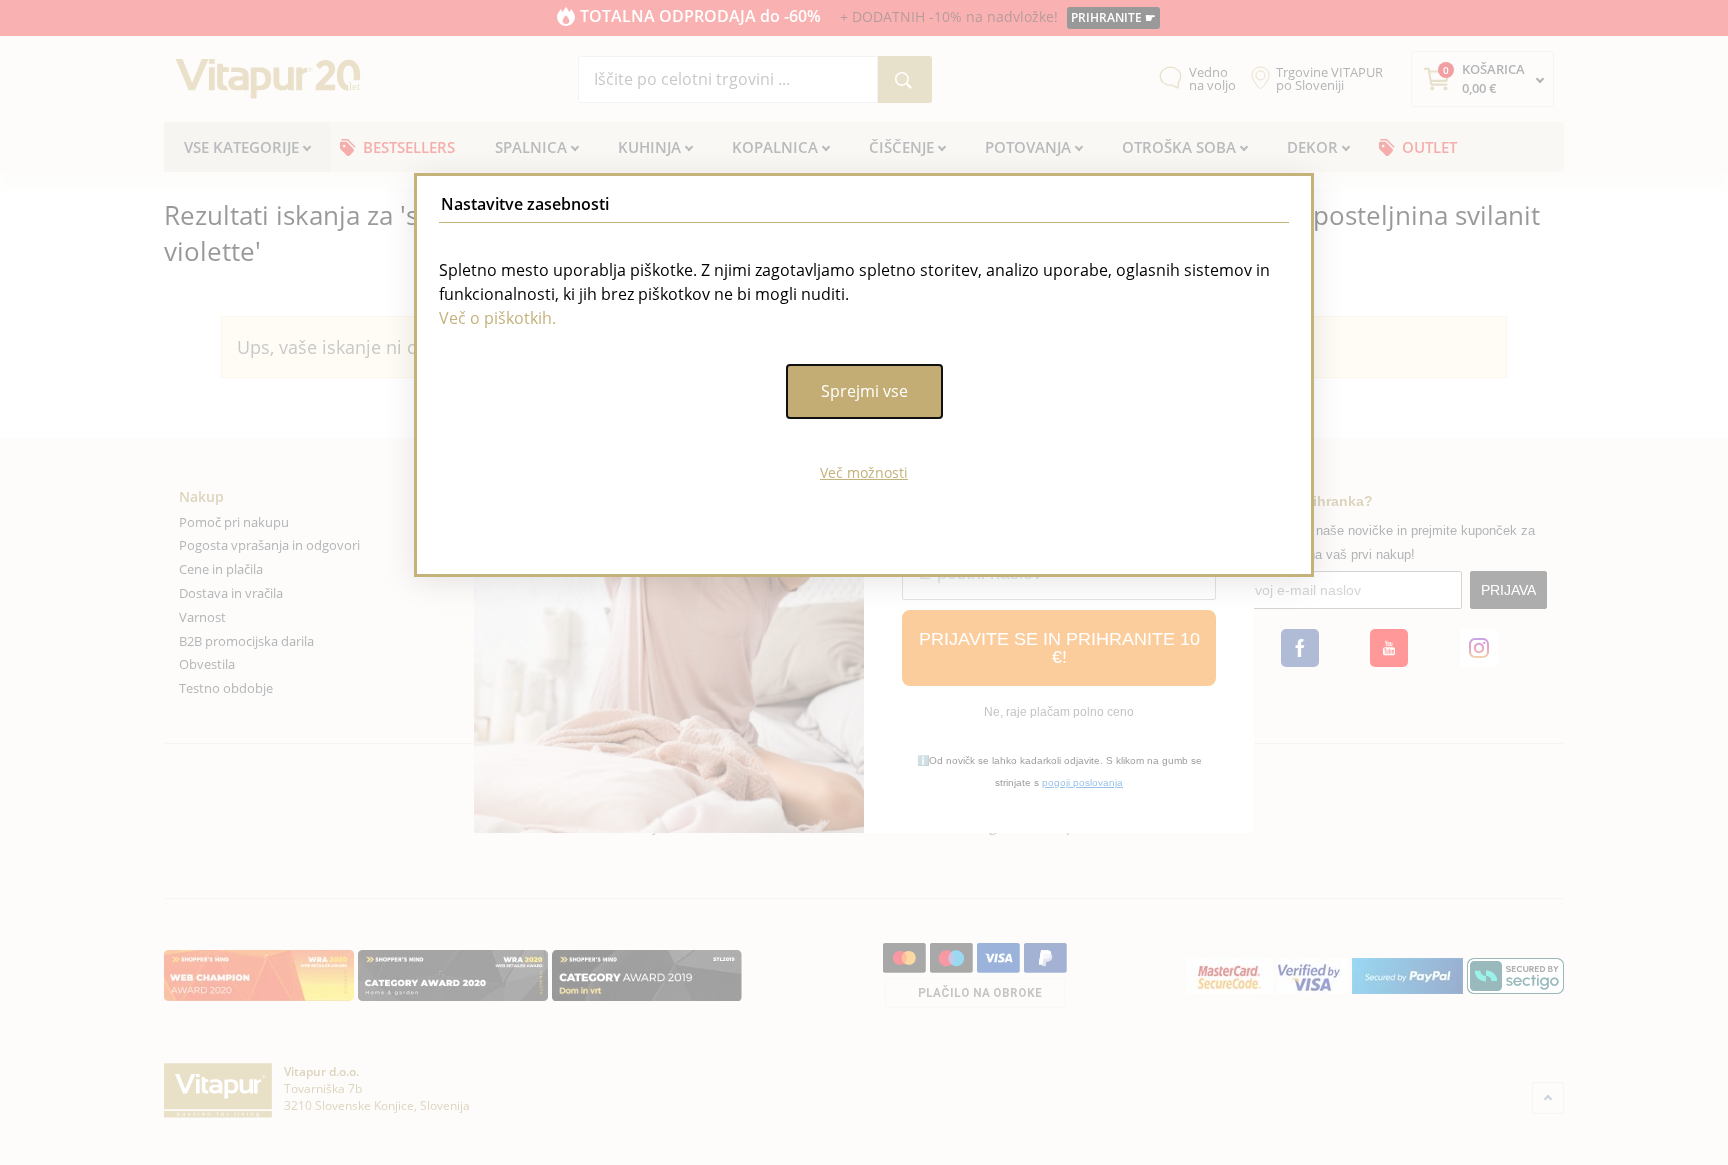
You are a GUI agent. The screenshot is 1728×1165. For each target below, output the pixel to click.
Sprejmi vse (864, 391)
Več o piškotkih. (497, 318)
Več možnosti (864, 472)
